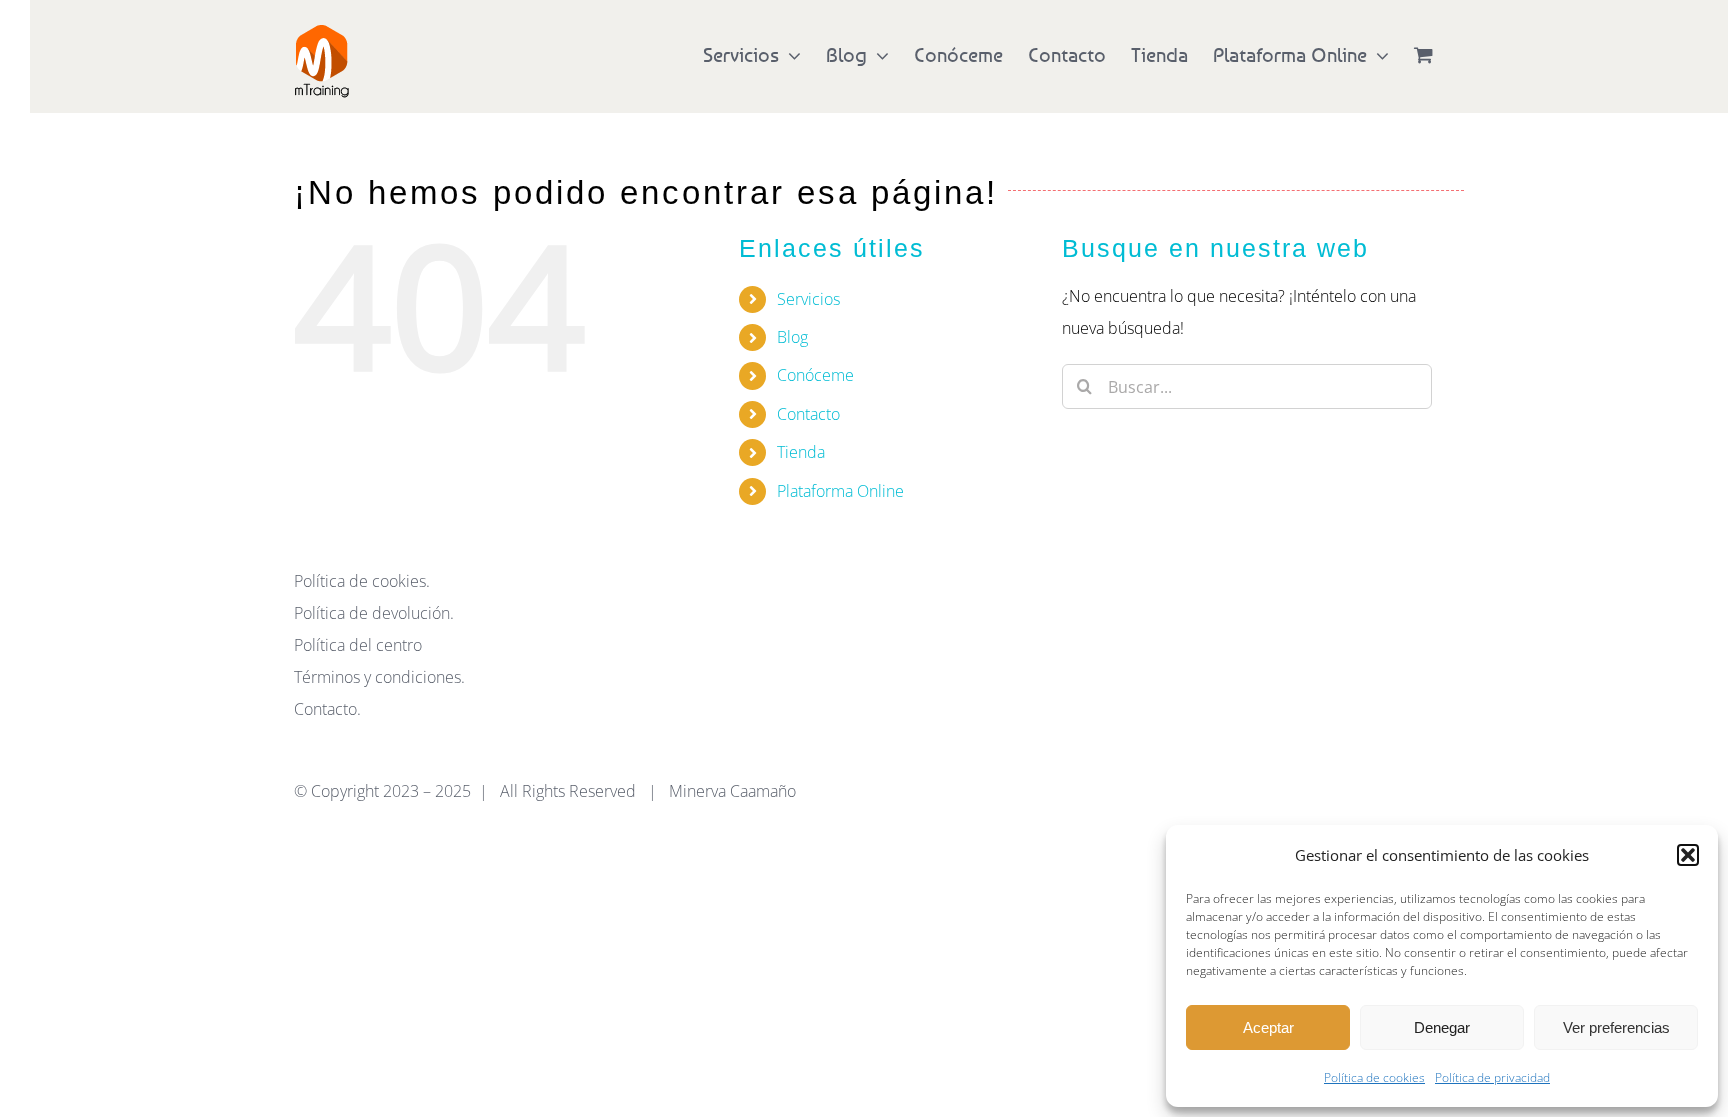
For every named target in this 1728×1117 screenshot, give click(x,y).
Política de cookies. (362, 581)
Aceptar (1268, 1027)
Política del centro (358, 645)
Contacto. (327, 709)
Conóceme (815, 375)
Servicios (808, 299)
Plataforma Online (840, 491)
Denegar (1442, 1027)
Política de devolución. (374, 613)
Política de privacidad (1492, 1077)
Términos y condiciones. (379, 677)
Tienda (801, 452)
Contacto (808, 414)
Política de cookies (1374, 1077)
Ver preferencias (1616, 1027)
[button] (1688, 855)
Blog (792, 337)
